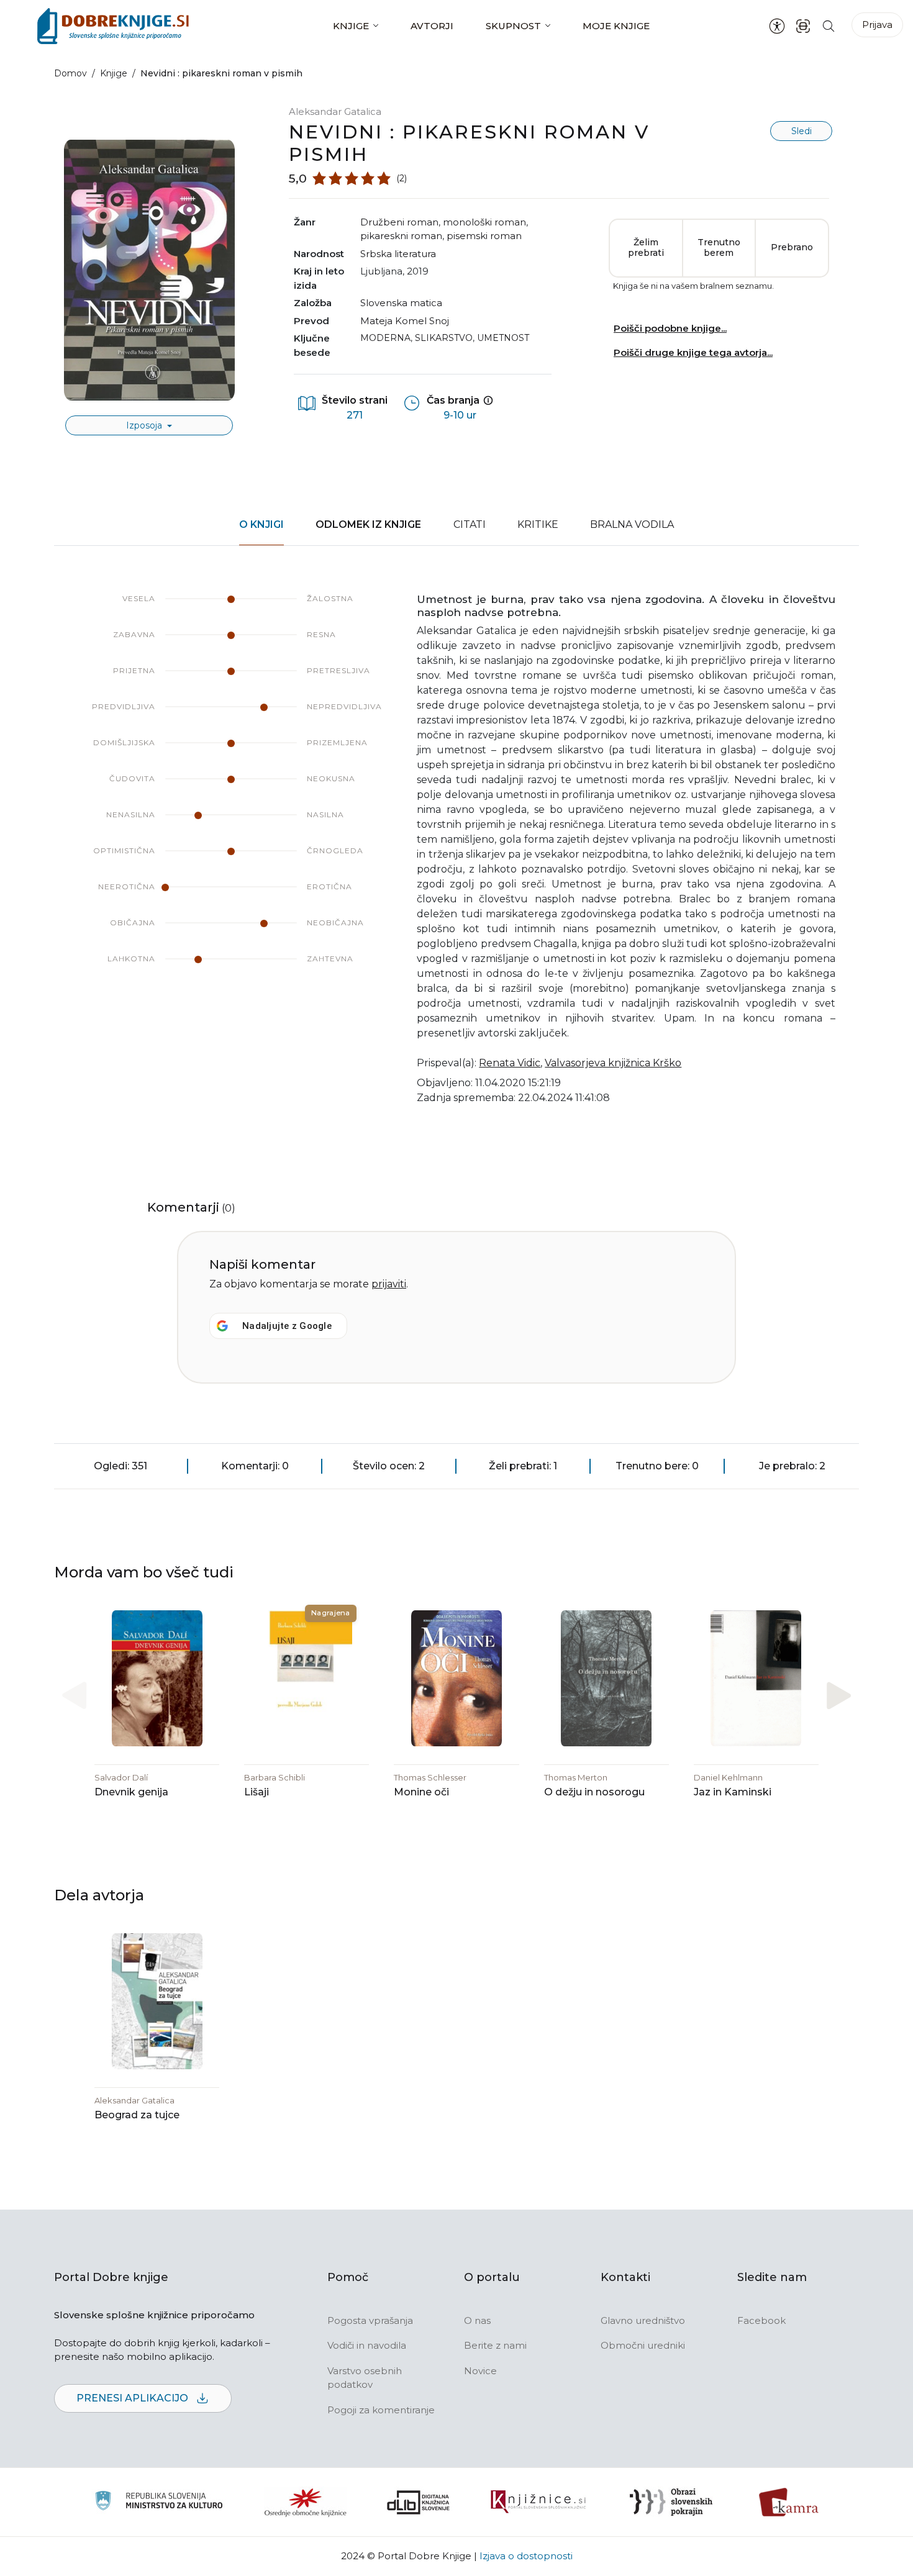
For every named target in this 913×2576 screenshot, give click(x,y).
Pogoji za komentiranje (381, 2410)
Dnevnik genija (131, 1792)
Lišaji (257, 1792)
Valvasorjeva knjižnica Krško (613, 1063)
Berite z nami (495, 2345)
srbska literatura (398, 254)
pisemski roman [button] (484, 236)
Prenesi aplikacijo (134, 2398)
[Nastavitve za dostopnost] (777, 26)
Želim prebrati (646, 248)
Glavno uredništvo (643, 2320)
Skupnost (513, 26)
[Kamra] (789, 2502)
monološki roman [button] (484, 222)
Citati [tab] (470, 524)
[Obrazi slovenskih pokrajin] (671, 2502)
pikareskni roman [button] (401, 236)
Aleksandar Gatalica (335, 111)
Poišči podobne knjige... (670, 328)
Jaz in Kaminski (733, 1792)
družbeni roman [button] (399, 222)
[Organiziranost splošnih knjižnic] (306, 2502)
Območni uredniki (643, 2345)
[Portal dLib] (419, 2502)
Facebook (761, 2320)
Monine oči (421, 1792)
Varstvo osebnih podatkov (365, 2378)
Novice (480, 2371)
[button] (839, 1696)
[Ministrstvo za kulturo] (159, 2502)
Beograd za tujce (137, 2115)
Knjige (351, 26)
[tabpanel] (457, 857)
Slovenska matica (401, 303)
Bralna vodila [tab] (632, 524)
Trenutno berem (719, 248)
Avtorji (432, 26)
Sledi (802, 131)
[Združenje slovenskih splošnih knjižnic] (538, 2502)
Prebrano (792, 247)
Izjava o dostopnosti (526, 2556)
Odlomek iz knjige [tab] (368, 524)
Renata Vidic (510, 1063)
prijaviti (389, 1284)
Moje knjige (616, 26)
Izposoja (145, 425)
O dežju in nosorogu (594, 1792)
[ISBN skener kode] (803, 26)
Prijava (877, 25)
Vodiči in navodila (367, 2345)
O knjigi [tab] (261, 524)
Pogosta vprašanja (370, 2320)
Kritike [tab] (538, 524)
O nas (477, 2320)
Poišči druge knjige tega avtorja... (693, 352)
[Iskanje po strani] (829, 26)
